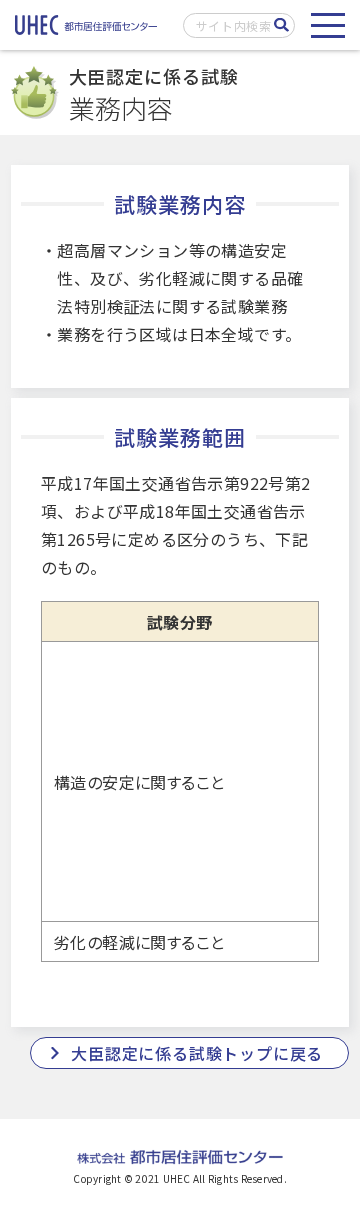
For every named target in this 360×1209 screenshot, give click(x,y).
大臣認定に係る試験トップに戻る (197, 1053)
